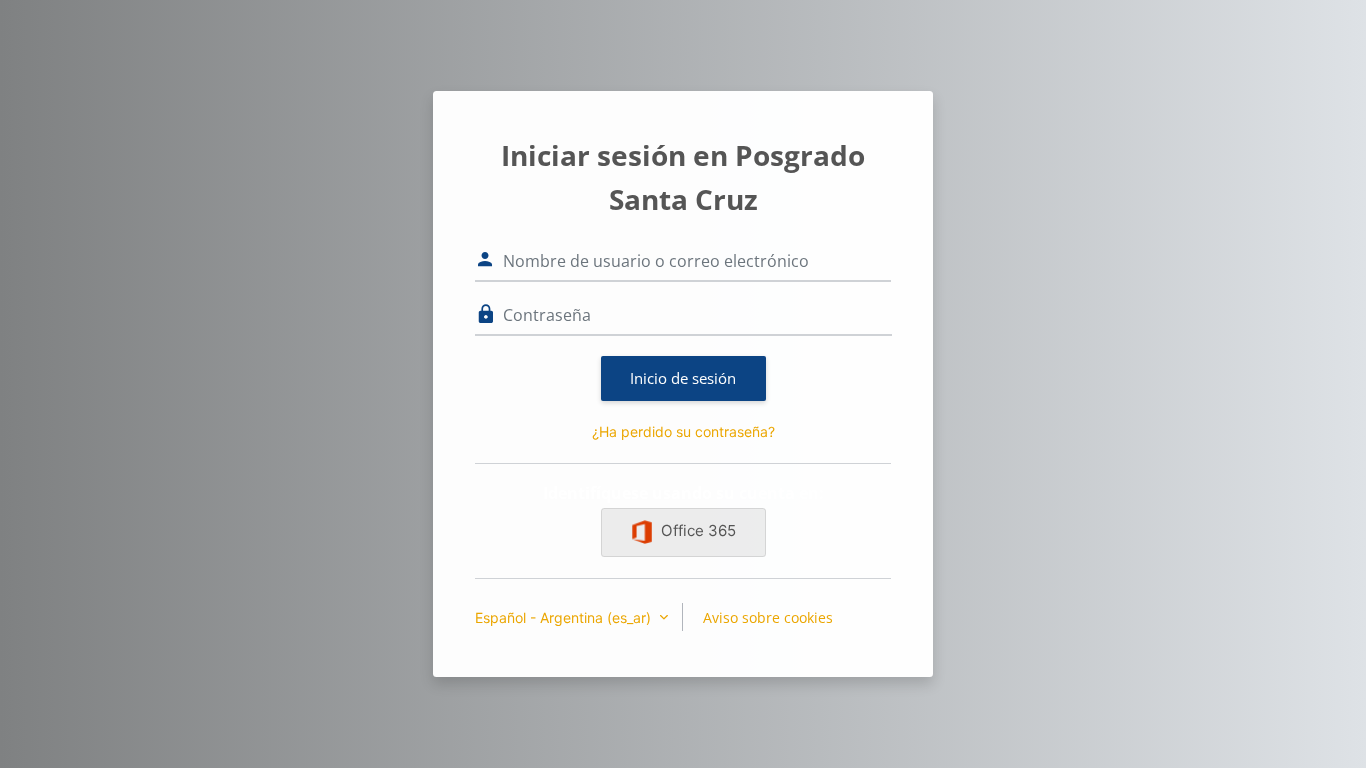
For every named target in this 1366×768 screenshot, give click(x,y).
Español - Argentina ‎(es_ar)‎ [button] (565, 617)
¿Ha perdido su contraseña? (683, 431)
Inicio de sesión (683, 378)
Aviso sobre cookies (768, 617)
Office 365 (698, 530)
